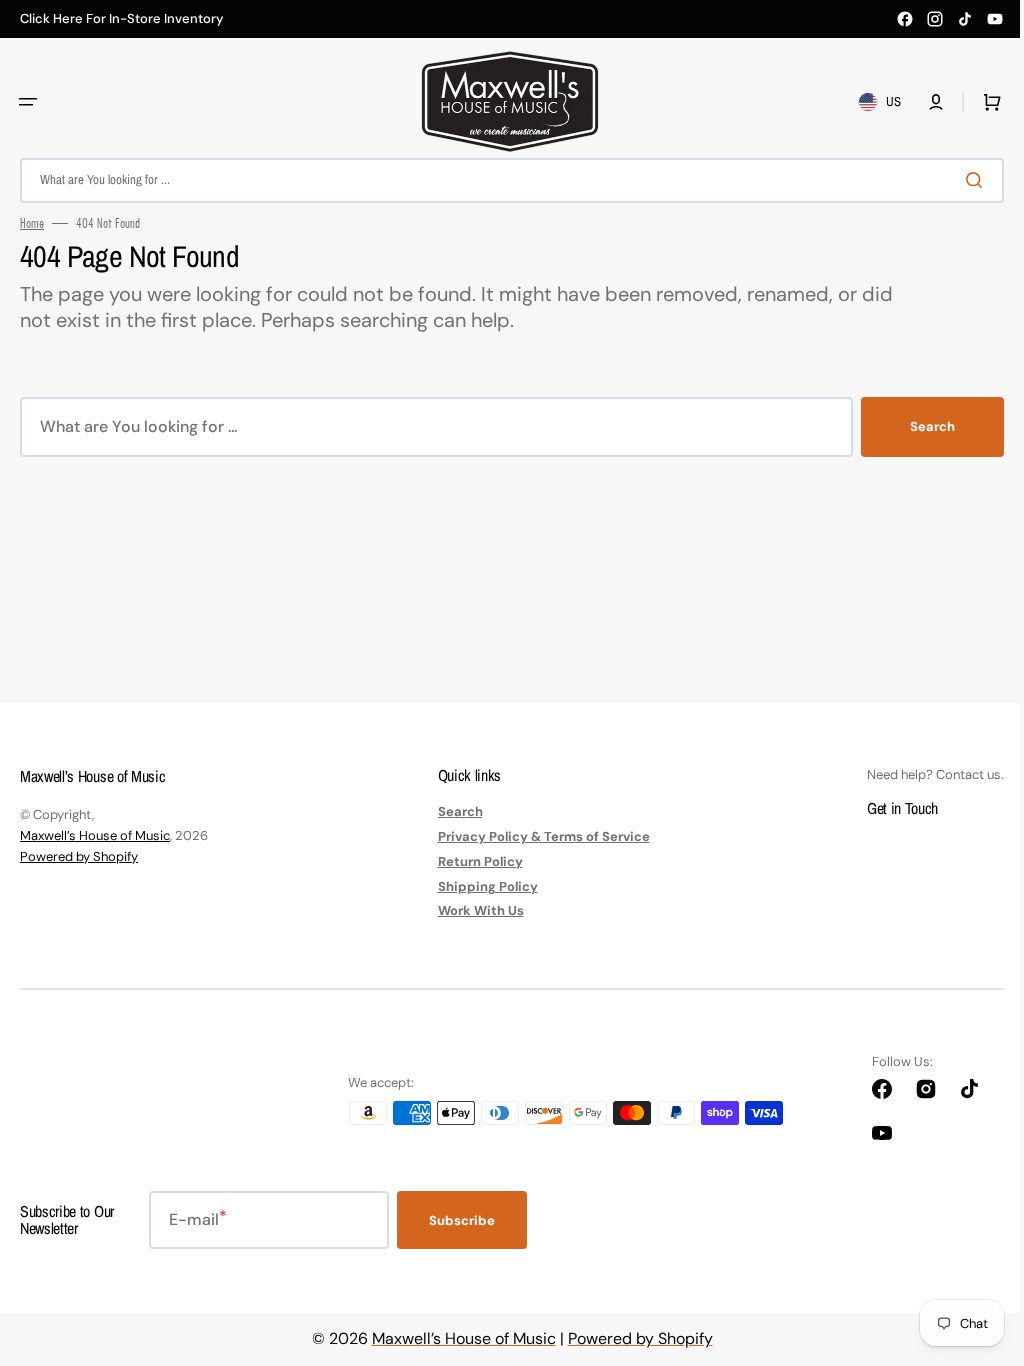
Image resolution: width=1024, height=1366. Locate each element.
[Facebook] (905, 19)
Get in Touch (887, 808)
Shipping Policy (480, 886)
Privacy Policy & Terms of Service (536, 836)
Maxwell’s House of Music (95, 835)
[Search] (963, 180)
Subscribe (462, 1220)
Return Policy (472, 861)
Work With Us (473, 910)
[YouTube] (995, 19)
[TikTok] (965, 19)
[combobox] (504, 180)
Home (32, 223)
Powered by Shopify (79, 856)
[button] (28, 102)
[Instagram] (935, 19)
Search (917, 426)
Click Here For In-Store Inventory (121, 19)
